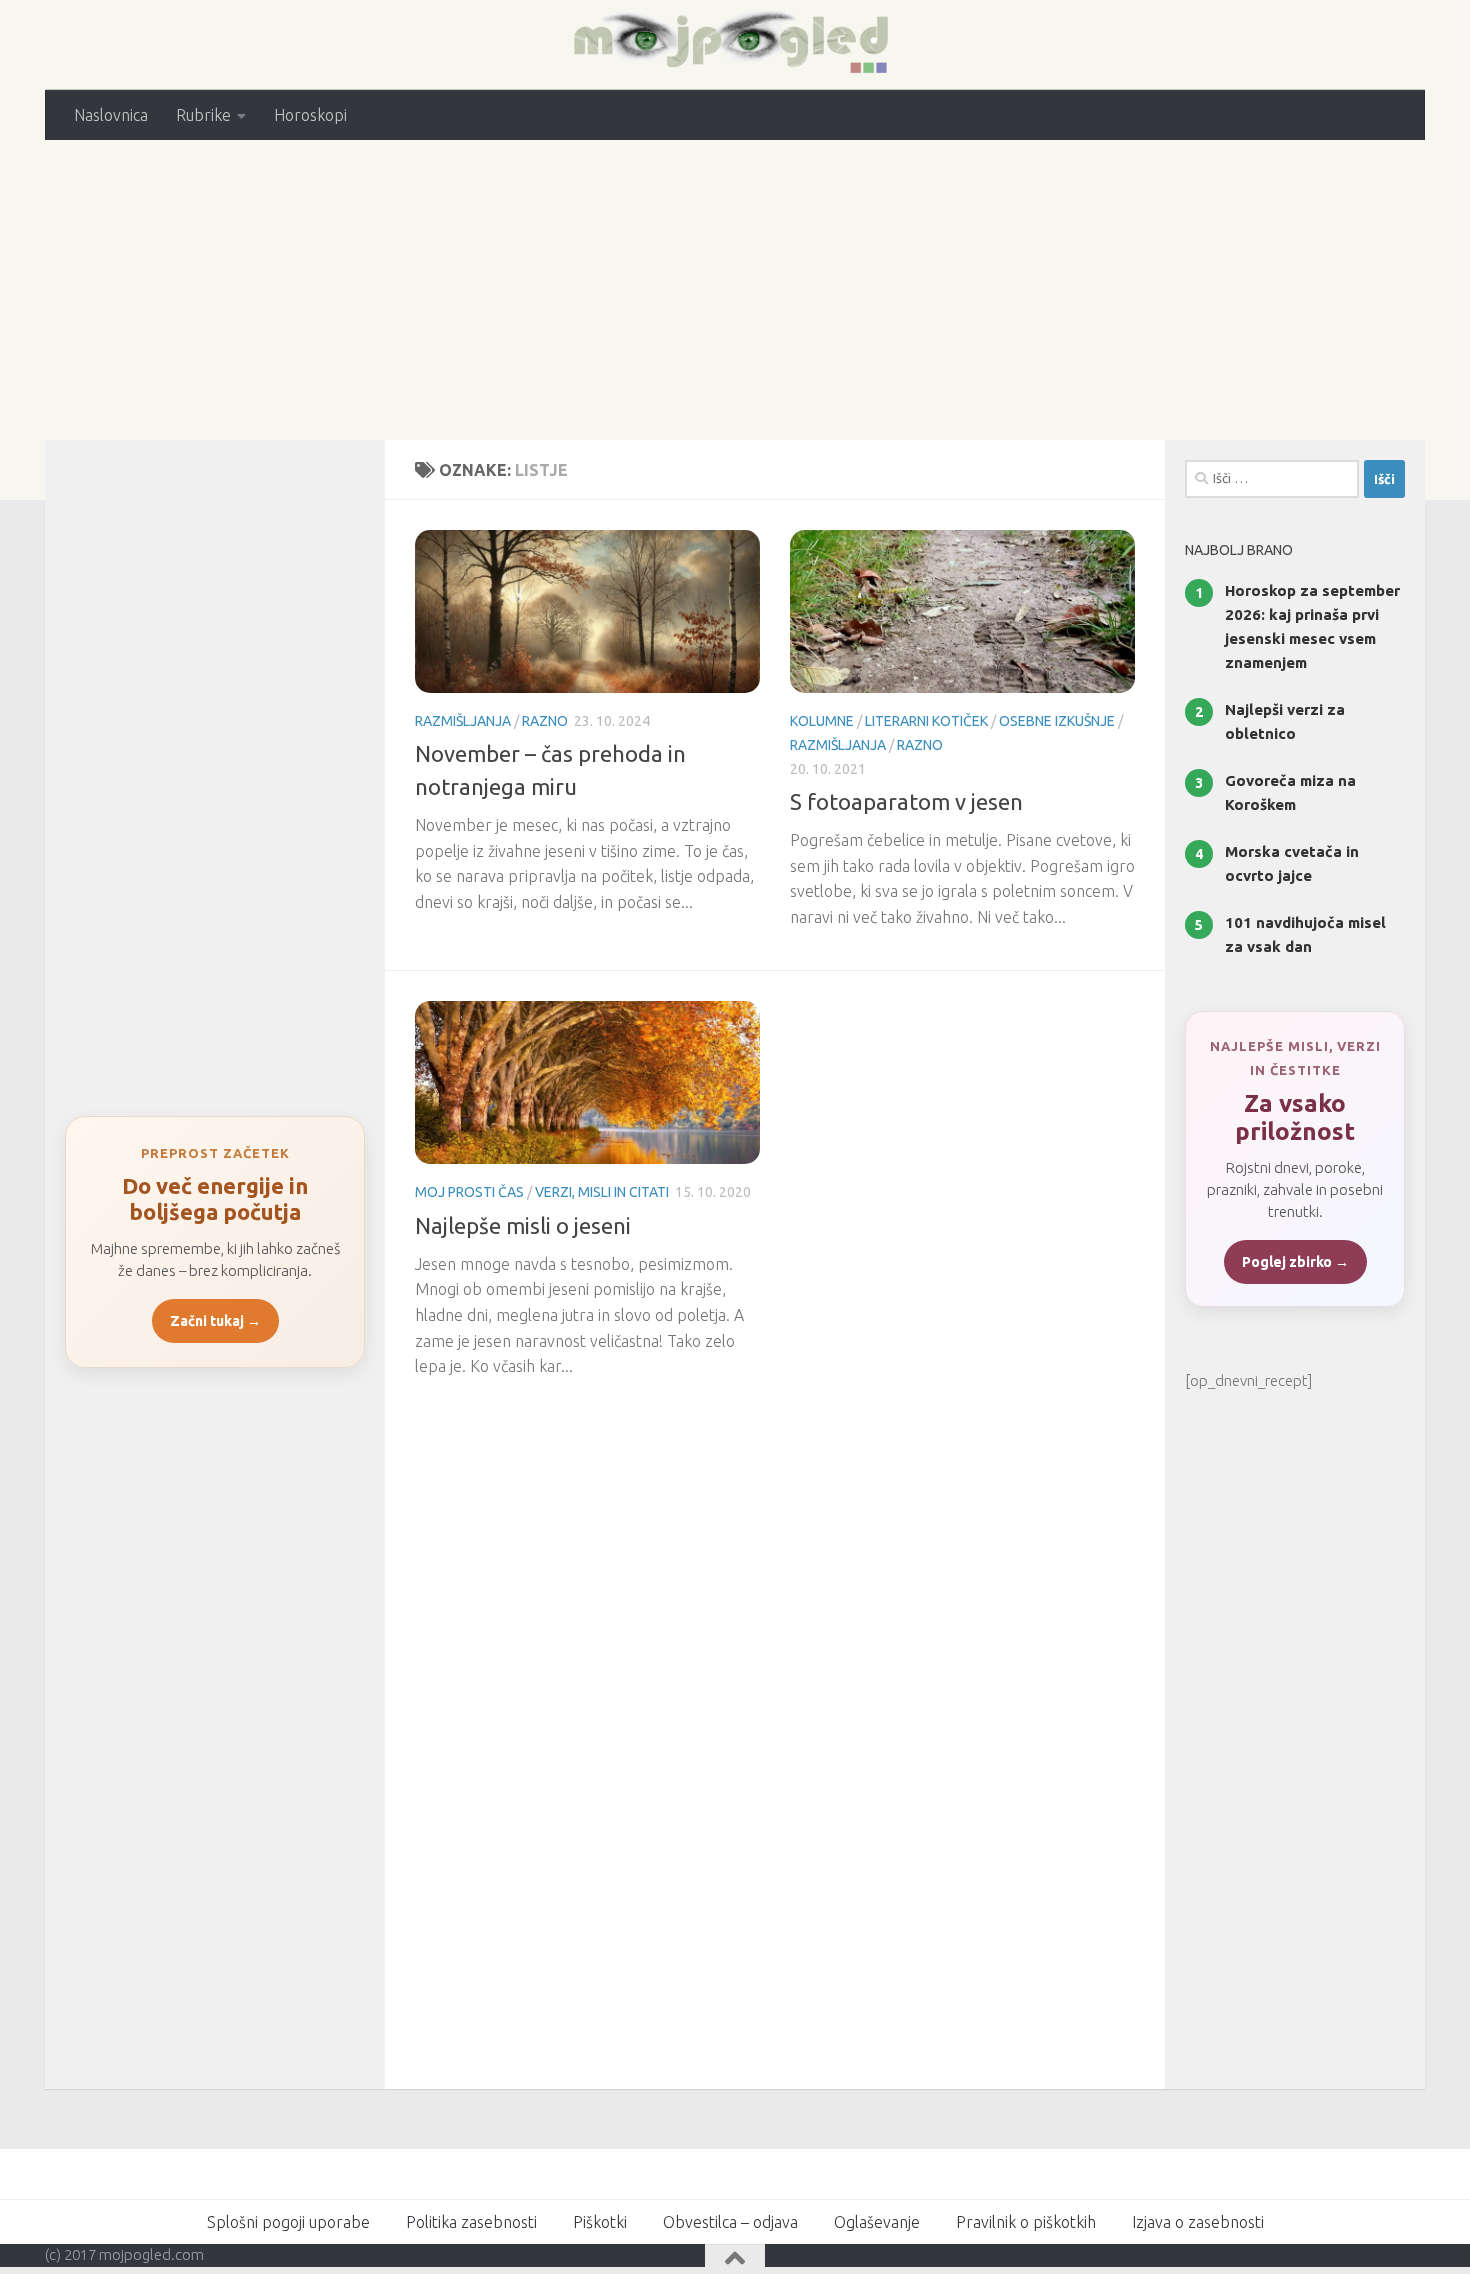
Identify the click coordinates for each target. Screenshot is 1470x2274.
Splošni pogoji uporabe (288, 2222)
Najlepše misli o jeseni (523, 1225)
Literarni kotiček (926, 721)
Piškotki (600, 2222)
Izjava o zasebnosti (1198, 2222)
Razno (545, 721)
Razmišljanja (463, 721)
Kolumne (822, 721)
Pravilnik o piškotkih (1026, 2222)
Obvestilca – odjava (730, 2222)
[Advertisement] (735, 290)
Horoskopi (310, 115)
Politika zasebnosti (471, 2222)
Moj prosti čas (469, 1192)
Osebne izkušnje (1057, 721)
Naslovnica (111, 115)
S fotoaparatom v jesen (906, 801)
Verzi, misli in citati (602, 1192)
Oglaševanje (877, 2222)
